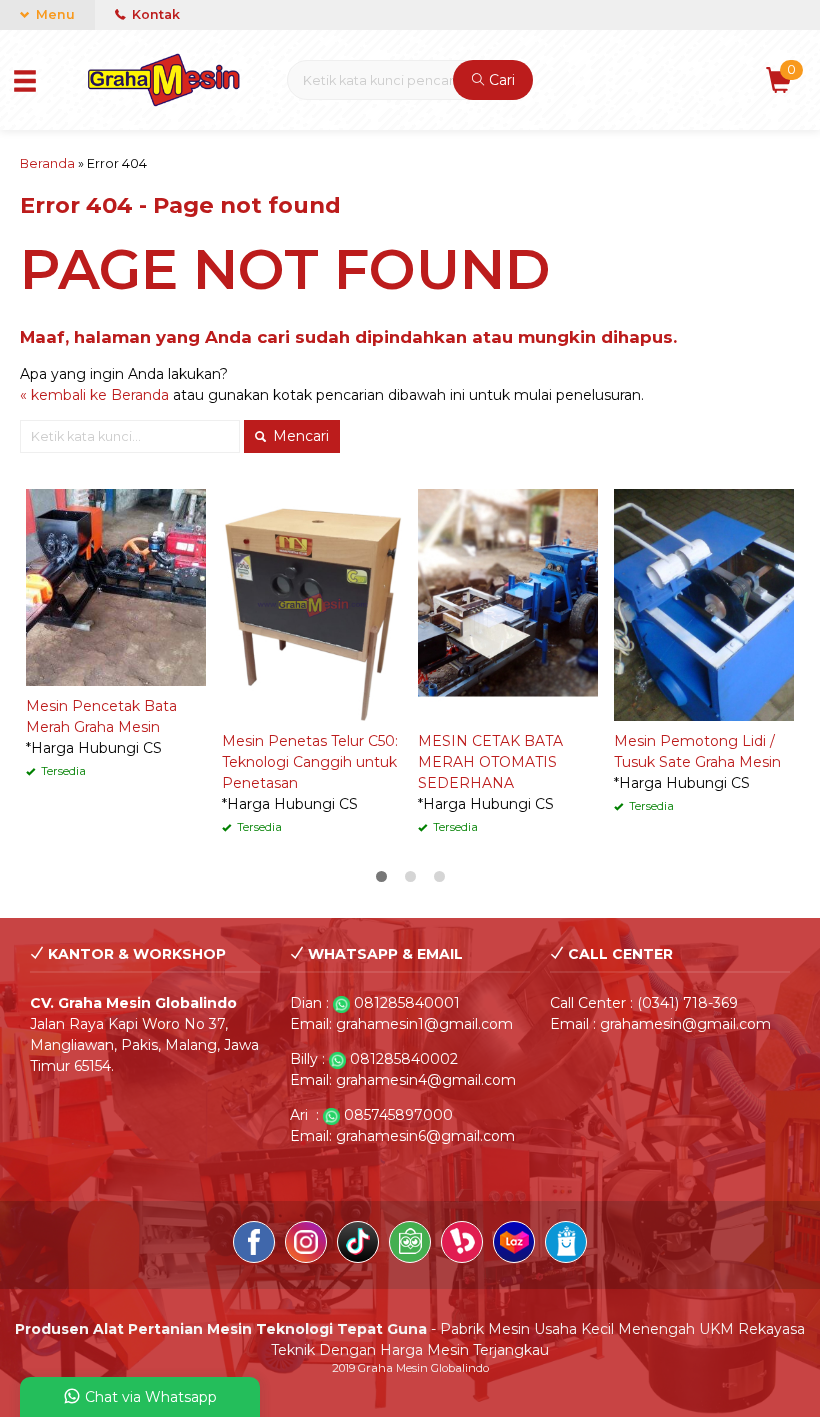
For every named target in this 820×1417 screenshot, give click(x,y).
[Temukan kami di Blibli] (566, 1245)
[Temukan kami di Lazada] (514, 1245)
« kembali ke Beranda (94, 395)
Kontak (154, 14)
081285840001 (407, 1003)
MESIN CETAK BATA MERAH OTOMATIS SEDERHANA (490, 762)
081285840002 (404, 1059)
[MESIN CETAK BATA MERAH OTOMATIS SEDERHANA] (508, 604)
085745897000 (398, 1115)
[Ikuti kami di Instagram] (306, 1245)
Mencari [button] (299, 436)
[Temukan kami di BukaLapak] (462, 1245)
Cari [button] (500, 80)
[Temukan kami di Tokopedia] (410, 1245)
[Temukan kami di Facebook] (254, 1245)
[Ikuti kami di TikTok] (358, 1245)
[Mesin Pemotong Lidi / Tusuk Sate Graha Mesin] (704, 604)
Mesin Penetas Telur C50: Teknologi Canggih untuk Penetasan (310, 762)
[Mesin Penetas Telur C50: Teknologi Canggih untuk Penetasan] (312, 604)
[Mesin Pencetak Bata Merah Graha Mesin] (116, 586)
